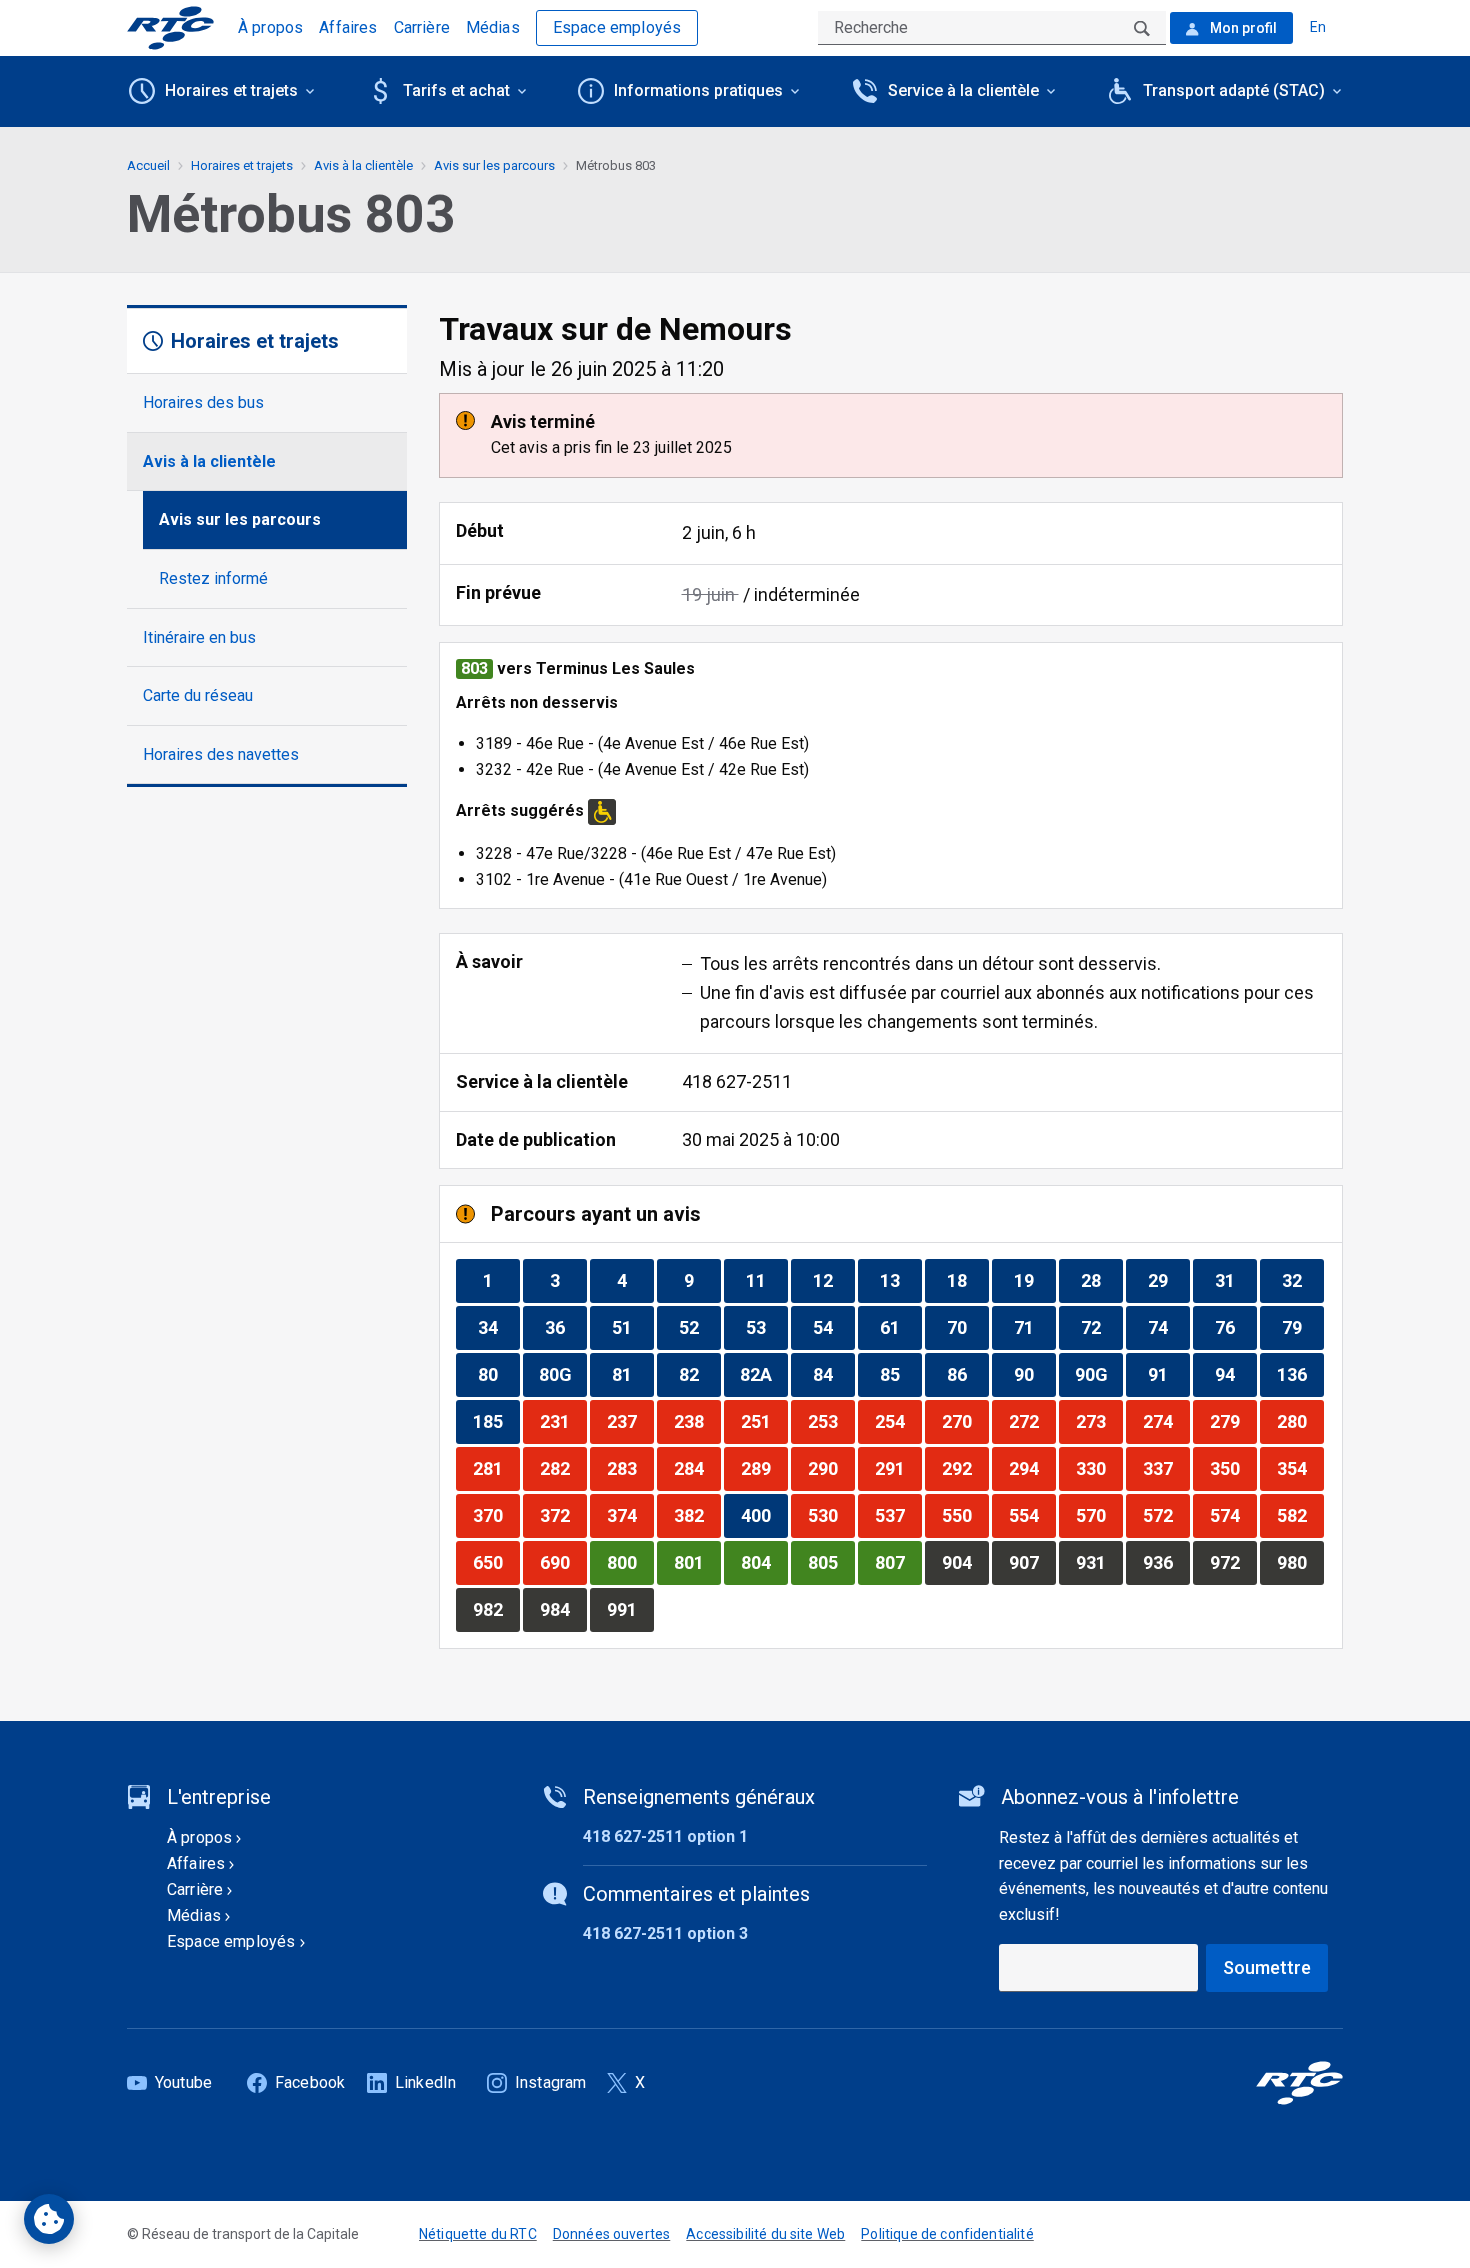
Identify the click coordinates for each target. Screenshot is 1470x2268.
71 (1034, 1327)
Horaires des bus (203, 402)
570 (1099, 1515)
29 (1168, 1280)
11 (766, 1280)
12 (833, 1280)
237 (630, 1421)
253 (831, 1421)
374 (630, 1515)
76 (1235, 1327)
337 (1166, 1468)
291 (898, 1468)
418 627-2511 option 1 (665, 1836)
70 (967, 1327)
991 (630, 1609)
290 (831, 1468)
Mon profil (1242, 28)
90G (1098, 1374)
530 (831, 1515)
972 (1233, 1562)
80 (498, 1374)
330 (1099, 1468)
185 (496, 1421)
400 (764, 1515)
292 (965, 1468)
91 (1168, 1374)
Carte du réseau (198, 695)
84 (833, 1374)
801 (697, 1562)
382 (697, 1515)
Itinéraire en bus (199, 637)
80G (562, 1374)
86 (967, 1374)
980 (1300, 1562)
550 (965, 1515)
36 (565, 1327)
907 (1032, 1562)
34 (498, 1327)
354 (1300, 1468)
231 (563, 1421)
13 (900, 1280)
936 (1166, 1562)
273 (1099, 1421)
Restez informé (213, 578)
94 (1235, 1374)
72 (1101, 1327)
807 (898, 1562)
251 (764, 1421)
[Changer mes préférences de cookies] (49, 2219)
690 (563, 1562)
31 (1235, 1280)
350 (1233, 1468)
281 (496, 1468)
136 (1300, 1374)
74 (1168, 1327)
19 (1034, 1280)
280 (1300, 1421)
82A (763, 1374)
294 (1032, 1468)
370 (496, 1515)
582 (1300, 1515)
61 (900, 1327)
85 (900, 1374)
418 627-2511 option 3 (665, 1933)
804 (764, 1562)
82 (699, 1374)
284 (697, 1468)
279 (1233, 1421)
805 (831, 1562)
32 (1302, 1280)
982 (496, 1609)
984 (563, 1609)
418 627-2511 (737, 1081)
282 (563, 1468)
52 (699, 1327)
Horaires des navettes (221, 754)
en (1318, 27)
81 (632, 1374)
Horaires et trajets (242, 165)
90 (1034, 1374)
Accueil (148, 165)
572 (1166, 1515)
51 (632, 1327)
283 (630, 1468)
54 (833, 1327)
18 (967, 1280)
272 (1032, 1421)
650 (496, 1562)
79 (1302, 1327)
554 (1032, 1515)
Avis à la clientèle (209, 461)
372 (563, 1515)
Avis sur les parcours (240, 519)
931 (1099, 1562)
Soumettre (1267, 1967)
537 (898, 1515)
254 (898, 1421)
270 (965, 1421)
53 (766, 1327)
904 (965, 1562)
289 (764, 1468)
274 (1166, 1421)
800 (630, 1562)
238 (697, 1421)
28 (1101, 1280)
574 (1233, 1515)
